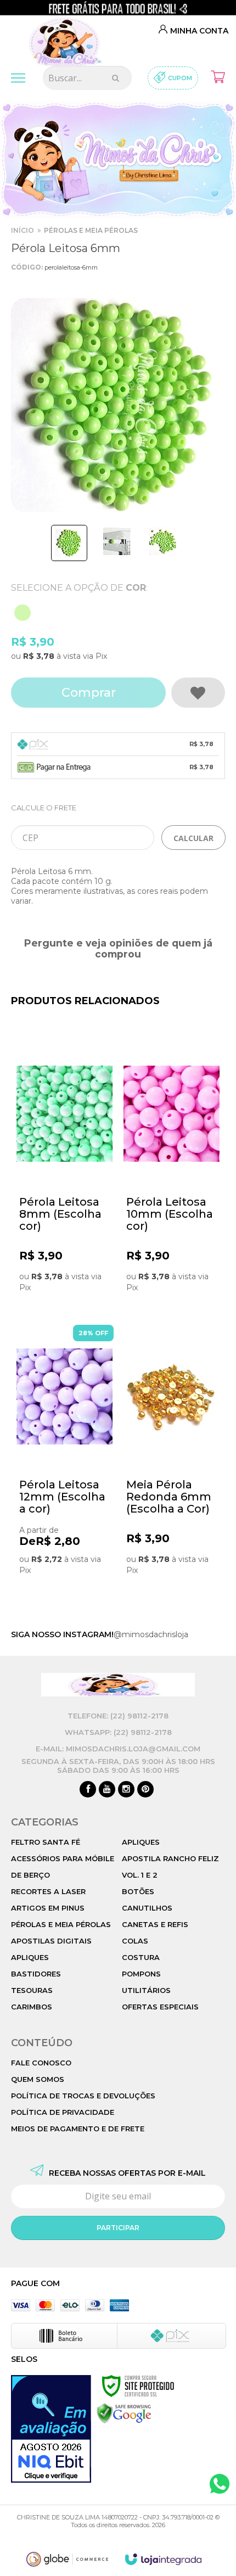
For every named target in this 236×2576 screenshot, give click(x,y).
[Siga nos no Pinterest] (145, 1790)
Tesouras (32, 1990)
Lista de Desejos (198, 693)
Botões (138, 1891)
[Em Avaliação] (51, 2429)
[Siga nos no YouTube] (107, 1790)
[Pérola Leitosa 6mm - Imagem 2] (117, 541)
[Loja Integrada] (164, 2559)
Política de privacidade (63, 2112)
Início (23, 230)
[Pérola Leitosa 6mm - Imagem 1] (69, 543)
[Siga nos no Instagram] (126, 1790)
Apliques (30, 1957)
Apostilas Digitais (51, 1941)
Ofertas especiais (160, 2007)
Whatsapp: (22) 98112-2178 (118, 1732)
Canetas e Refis (155, 1924)
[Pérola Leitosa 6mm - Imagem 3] (163, 541)
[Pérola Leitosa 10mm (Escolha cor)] (172, 1175)
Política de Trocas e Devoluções (83, 2096)
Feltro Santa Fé (46, 1842)
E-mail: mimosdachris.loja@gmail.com (118, 1749)
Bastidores (36, 1974)
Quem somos (38, 2079)
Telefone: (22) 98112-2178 (118, 1716)
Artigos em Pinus (48, 1908)
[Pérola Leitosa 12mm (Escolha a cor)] (64, 1458)
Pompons (141, 1974)
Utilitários (146, 1990)
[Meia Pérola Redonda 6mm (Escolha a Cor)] (172, 1458)
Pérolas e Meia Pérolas (91, 230)
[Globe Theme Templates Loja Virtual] (68, 2559)
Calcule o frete (44, 808)
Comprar (89, 693)
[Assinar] (118, 2228)
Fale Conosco (41, 2063)
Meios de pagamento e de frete (78, 2129)
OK (193, 838)
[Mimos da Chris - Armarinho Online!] (68, 38)
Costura (141, 1957)
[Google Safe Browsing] (124, 2413)
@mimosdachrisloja (151, 1634)
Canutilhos (147, 1908)
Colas (135, 1941)
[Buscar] (116, 78)
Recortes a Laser (48, 1891)
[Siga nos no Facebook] (88, 1790)
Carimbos (32, 2007)
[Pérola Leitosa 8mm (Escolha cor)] (64, 1175)
